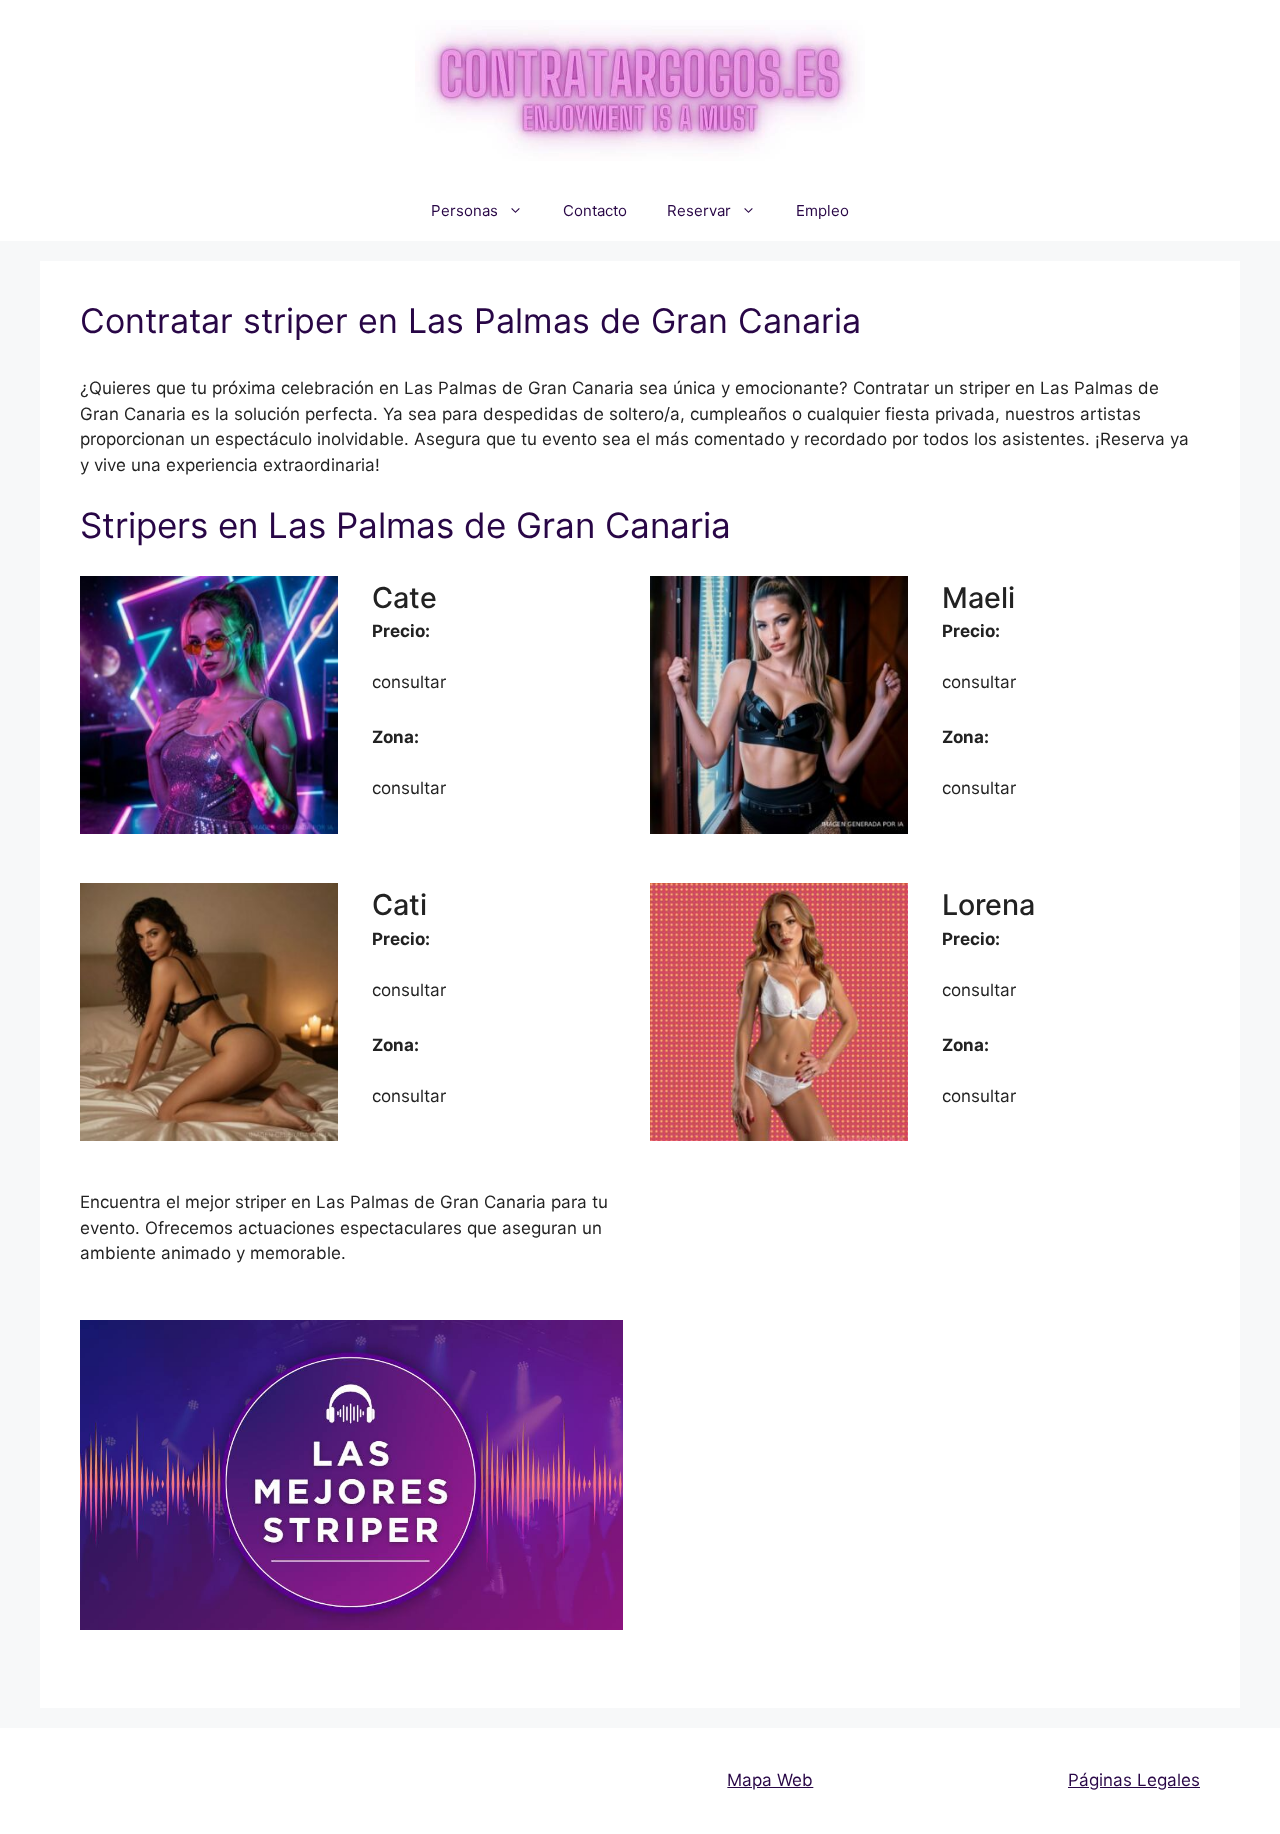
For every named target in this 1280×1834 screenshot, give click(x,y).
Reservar (699, 210)
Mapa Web (770, 1780)
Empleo (822, 210)
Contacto (595, 210)
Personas (464, 210)
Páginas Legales (1134, 1780)
